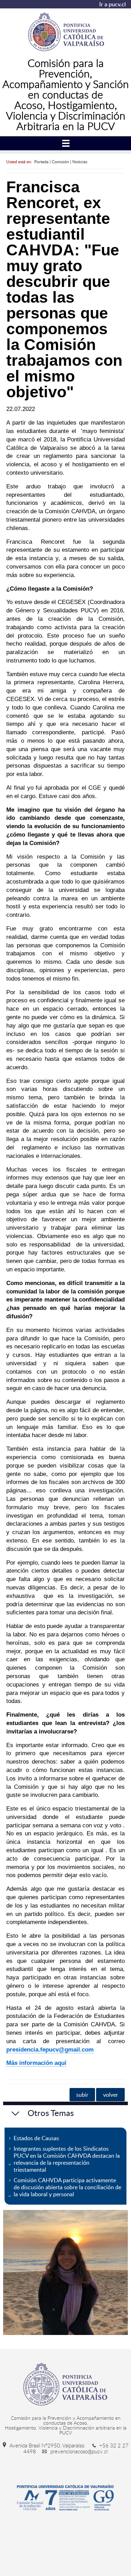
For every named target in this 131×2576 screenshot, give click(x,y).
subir (82, 2095)
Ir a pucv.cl (112, 4)
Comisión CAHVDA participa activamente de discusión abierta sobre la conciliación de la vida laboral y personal (67, 2187)
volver (111, 2095)
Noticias (80, 162)
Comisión (60, 162)
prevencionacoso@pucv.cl (78, 2451)
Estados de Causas (36, 2138)
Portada (41, 162)
